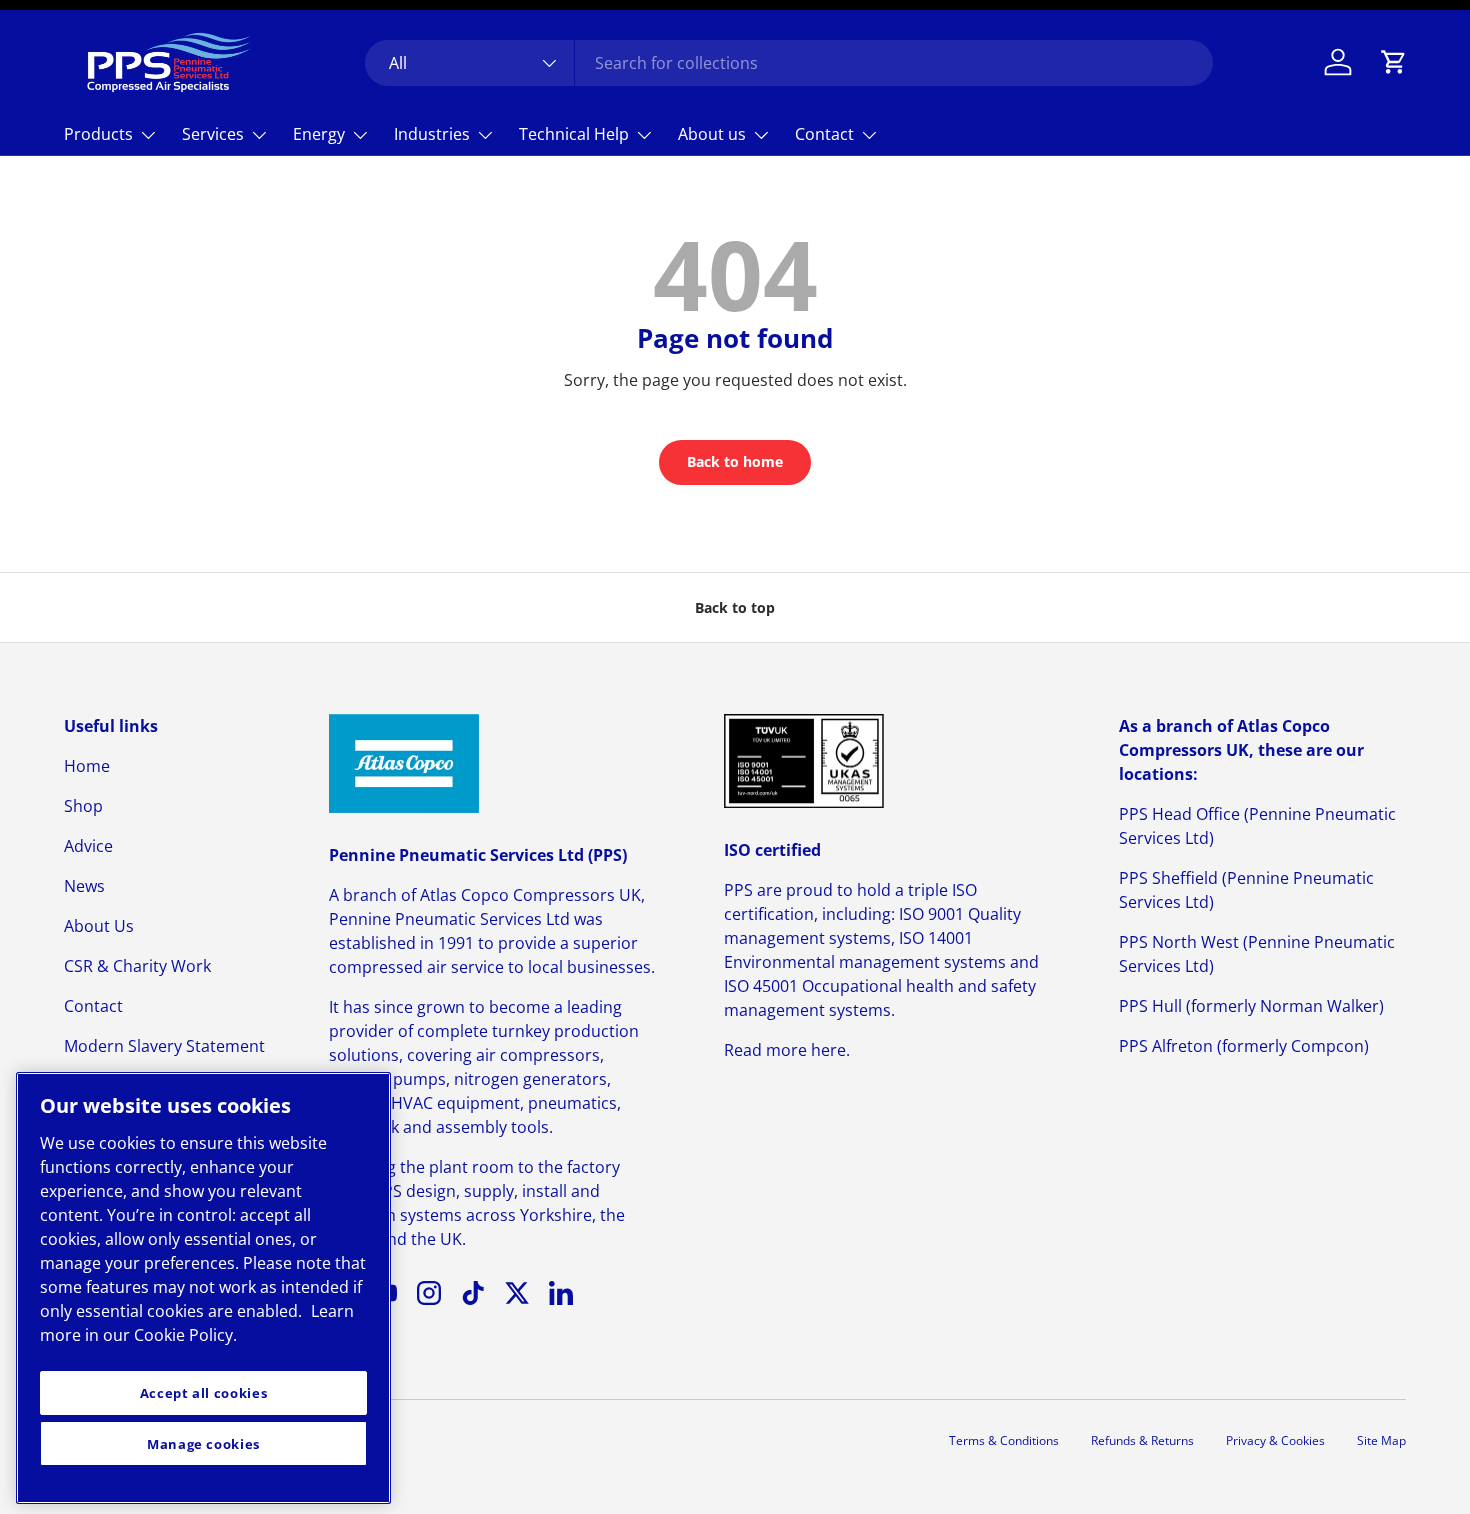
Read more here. (787, 1050)
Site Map (1381, 1440)
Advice (88, 846)
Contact (824, 134)
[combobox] (789, 63)
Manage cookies (203, 1444)
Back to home (735, 461)
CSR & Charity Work (137, 966)
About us (712, 134)
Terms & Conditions (1004, 1440)
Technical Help (574, 134)
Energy (319, 134)
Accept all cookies (204, 1393)
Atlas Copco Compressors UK (530, 895)
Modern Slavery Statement (164, 1046)
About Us (99, 926)
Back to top (735, 607)
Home (87, 766)
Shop (83, 806)
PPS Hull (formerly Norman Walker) (1251, 1006)
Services (213, 134)
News (84, 886)
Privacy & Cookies (1275, 1440)
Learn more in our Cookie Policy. (197, 1323)
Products (98, 134)
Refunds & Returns (1142, 1440)
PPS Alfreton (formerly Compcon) (1244, 1046)
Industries (432, 134)
